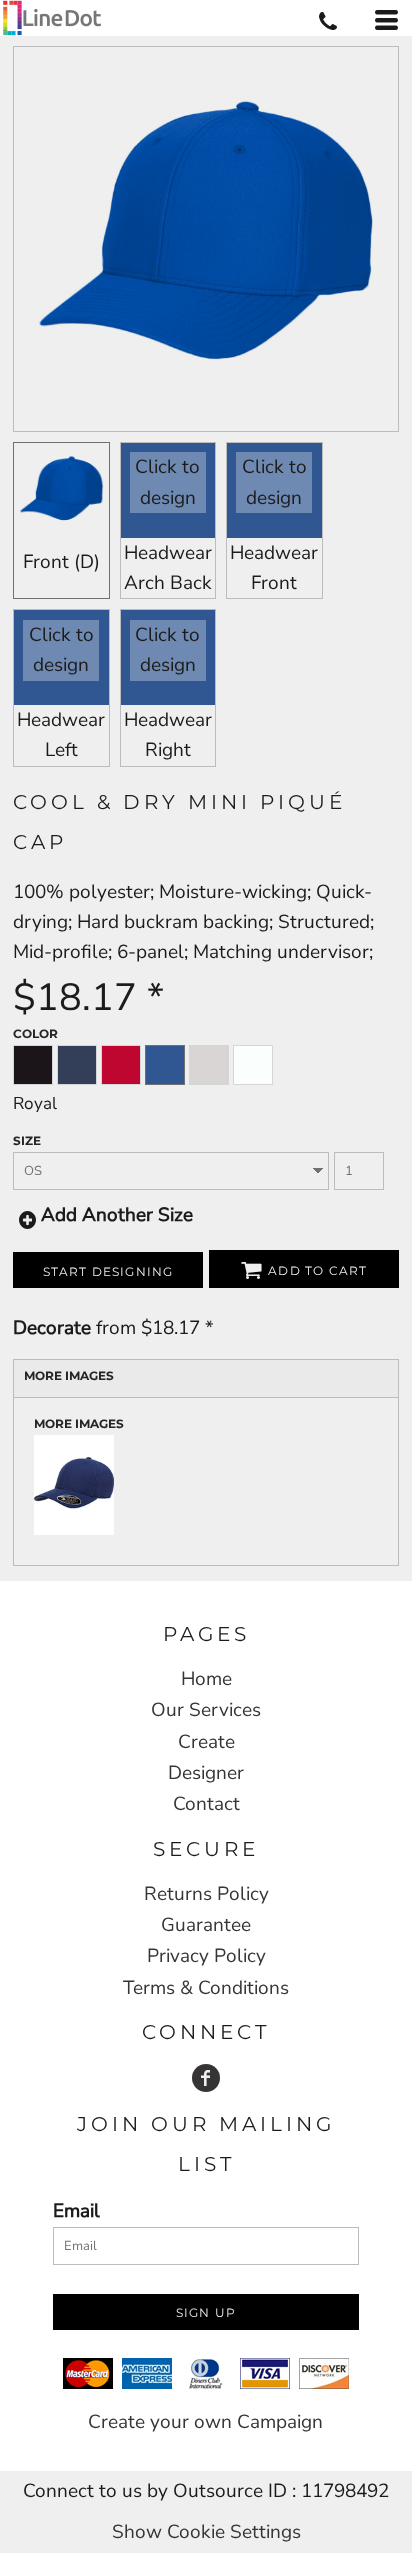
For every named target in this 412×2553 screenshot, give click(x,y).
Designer (206, 1773)
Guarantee (206, 1925)
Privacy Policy (206, 1956)
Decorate (52, 1328)
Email (76, 2211)
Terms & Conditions (206, 1988)
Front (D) (61, 562)
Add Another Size (117, 1215)
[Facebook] (206, 2078)
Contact (206, 1804)
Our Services (206, 1710)
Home (206, 1679)
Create (206, 1742)
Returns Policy (206, 1894)
